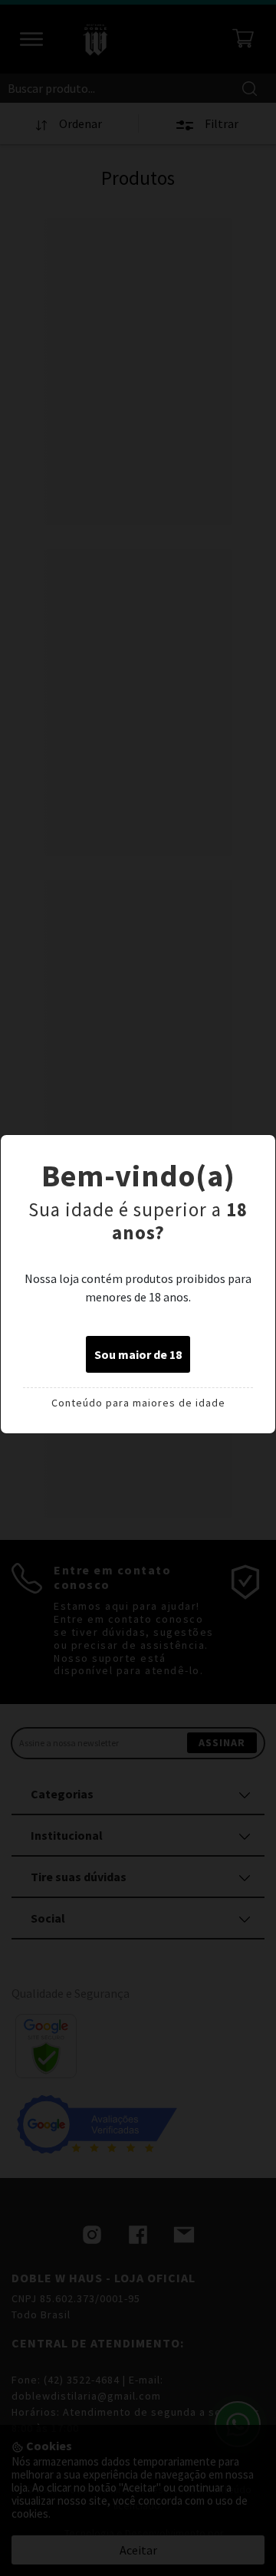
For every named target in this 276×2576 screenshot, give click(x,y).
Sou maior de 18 (138, 1354)
